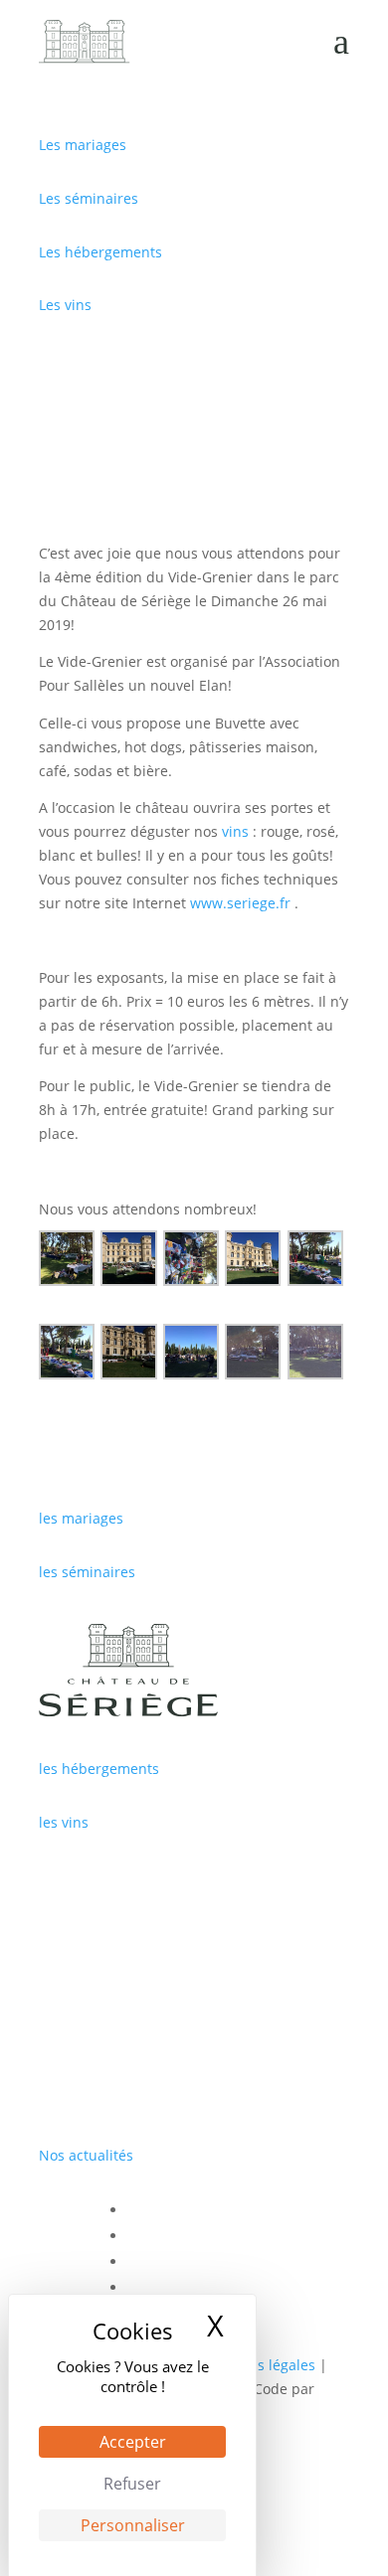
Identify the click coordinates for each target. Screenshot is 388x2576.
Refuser (132, 2484)
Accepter (133, 2442)
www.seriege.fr (240, 903)
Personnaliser (133, 2525)
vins (235, 831)
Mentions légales (259, 2365)
